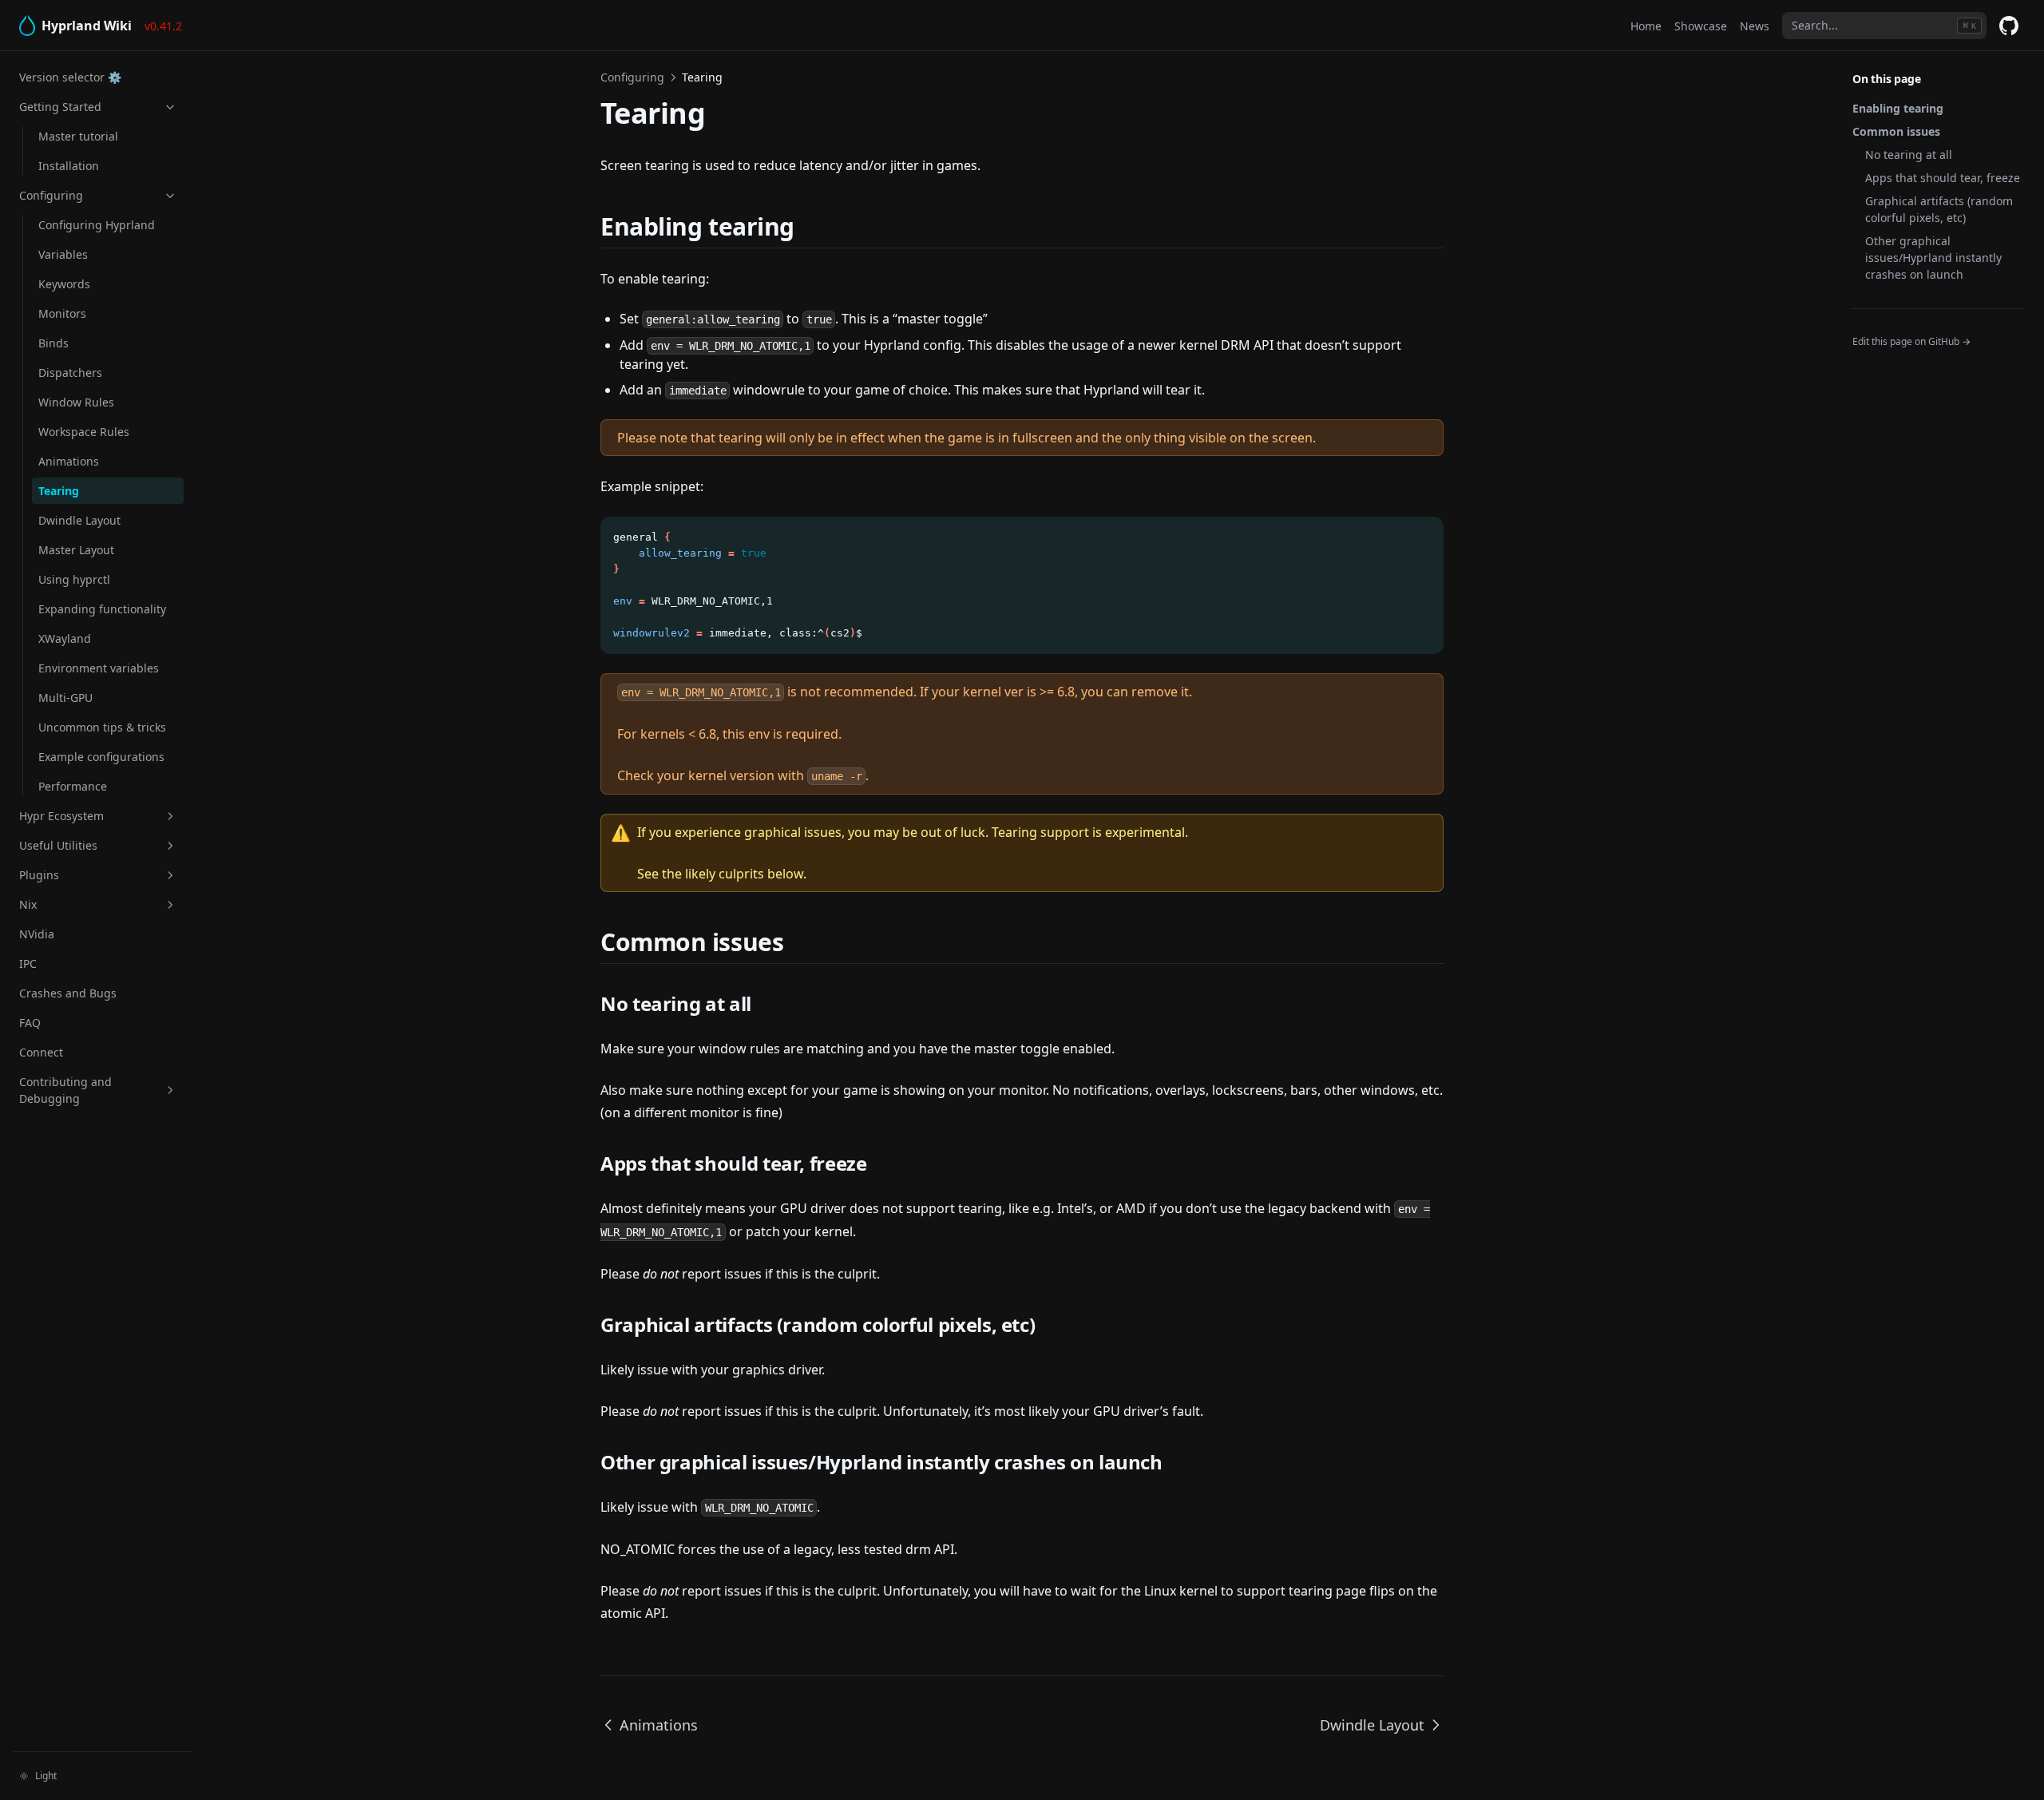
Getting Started (60, 107)
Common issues (1896, 131)
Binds (53, 343)
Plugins (39, 875)
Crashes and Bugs (68, 993)
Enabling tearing (1898, 108)
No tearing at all (1909, 155)
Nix (28, 904)
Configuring (51, 195)
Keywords (64, 284)
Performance (73, 786)
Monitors (62, 313)
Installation (69, 166)
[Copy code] (1423, 537)
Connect (41, 1052)
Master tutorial (78, 136)
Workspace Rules (84, 432)
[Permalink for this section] (814, 226)
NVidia (37, 934)
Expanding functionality (102, 609)
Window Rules (76, 402)
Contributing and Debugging (65, 1090)
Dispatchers (70, 373)
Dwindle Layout (79, 520)
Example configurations (101, 757)
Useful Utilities (58, 845)
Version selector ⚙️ (70, 77)
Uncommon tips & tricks (102, 727)
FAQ (30, 1023)
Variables (63, 254)
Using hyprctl (74, 579)
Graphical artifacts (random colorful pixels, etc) (1939, 209)
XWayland (65, 638)
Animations (69, 461)
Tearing (59, 491)
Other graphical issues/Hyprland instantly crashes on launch (1933, 258)
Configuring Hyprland (97, 225)
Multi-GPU (65, 698)
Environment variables (99, 668)
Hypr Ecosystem (61, 816)
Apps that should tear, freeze (1943, 178)
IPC (28, 963)
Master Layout (76, 550)
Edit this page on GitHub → (1911, 341)
